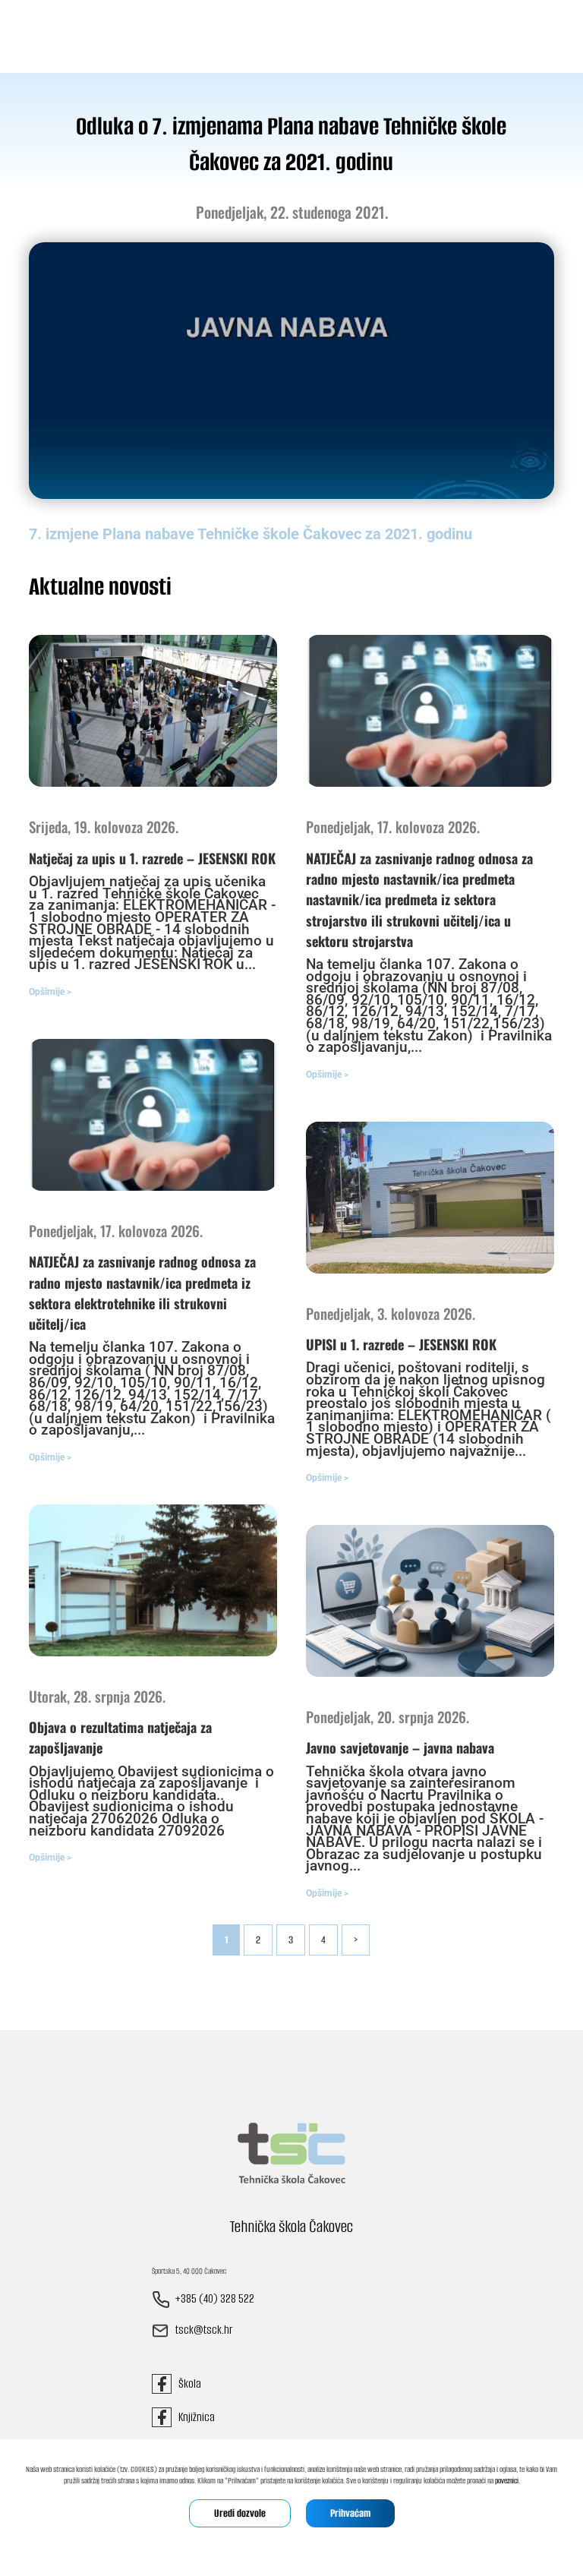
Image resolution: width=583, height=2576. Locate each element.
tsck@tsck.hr (204, 2330)
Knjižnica (193, 2417)
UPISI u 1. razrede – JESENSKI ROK (401, 1344)
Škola (186, 2383)
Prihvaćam (350, 2513)
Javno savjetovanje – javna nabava (400, 1747)
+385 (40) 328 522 (214, 2299)
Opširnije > (50, 992)
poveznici (507, 2481)
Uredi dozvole (240, 2513)
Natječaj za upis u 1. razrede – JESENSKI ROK (152, 858)
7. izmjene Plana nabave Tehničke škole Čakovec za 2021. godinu (251, 534)
